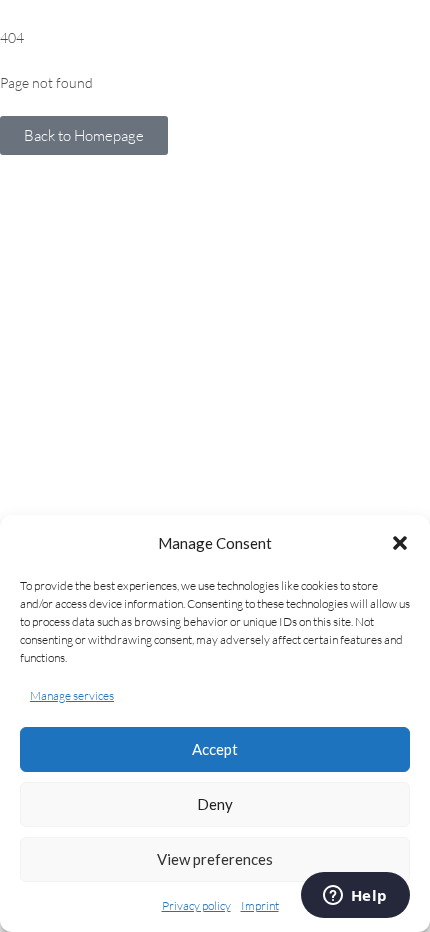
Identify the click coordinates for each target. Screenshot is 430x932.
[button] (400, 543)
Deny (215, 804)
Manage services (72, 695)
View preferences (215, 859)
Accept (215, 749)
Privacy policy (196, 905)
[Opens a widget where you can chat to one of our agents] (355, 897)
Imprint (260, 905)
